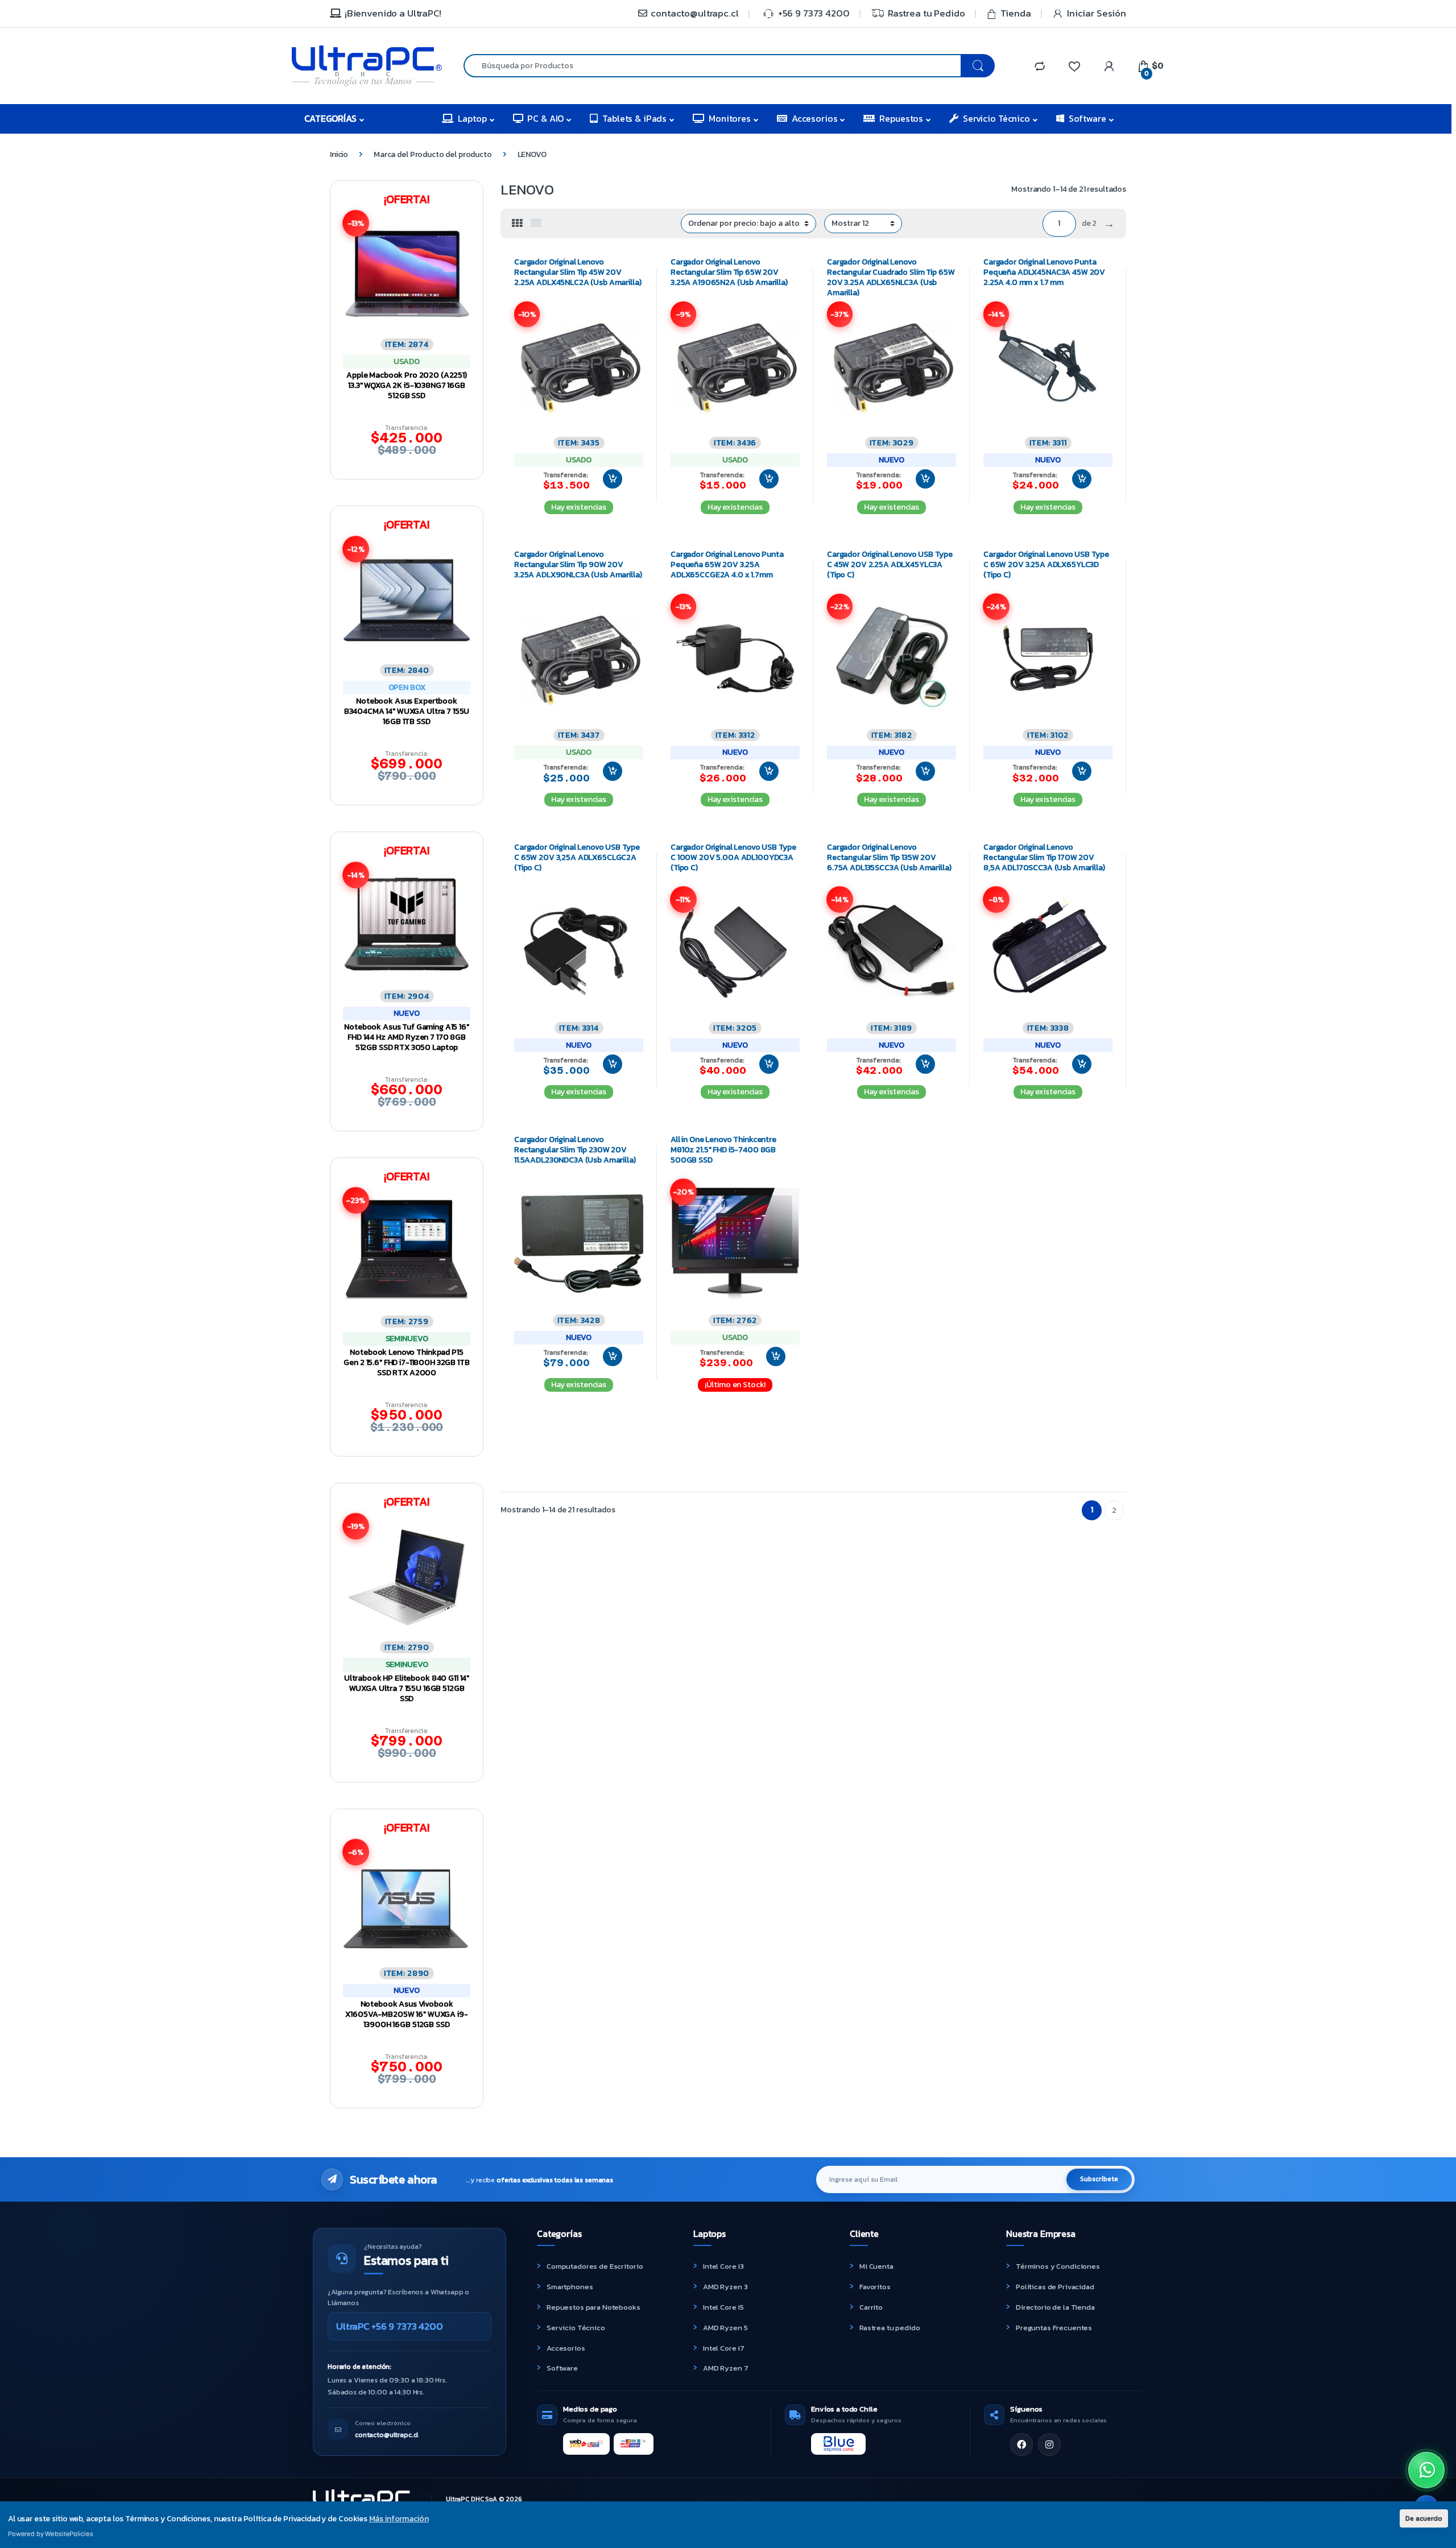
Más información (399, 2519)
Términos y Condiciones (1058, 2266)
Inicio (339, 154)
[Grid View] (517, 224)
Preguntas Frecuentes (1054, 2328)
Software (1087, 118)
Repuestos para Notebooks (593, 2307)
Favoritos (875, 2287)
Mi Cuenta (876, 2266)
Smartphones (570, 2287)
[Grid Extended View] (536, 224)
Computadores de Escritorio (595, 2266)
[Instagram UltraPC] (1049, 2444)
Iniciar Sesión (1097, 13)
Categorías (330, 118)
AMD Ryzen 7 (725, 2368)
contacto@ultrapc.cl (694, 13)
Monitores (730, 118)
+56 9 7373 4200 (814, 13)
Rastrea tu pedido (890, 2328)
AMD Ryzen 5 (725, 2328)
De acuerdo (1424, 2518)
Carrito (871, 2307)
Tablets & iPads (634, 118)
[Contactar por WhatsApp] (1426, 2470)
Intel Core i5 (723, 2307)
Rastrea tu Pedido (926, 13)
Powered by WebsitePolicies (50, 2534)
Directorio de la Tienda (1055, 2307)
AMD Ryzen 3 (725, 2287)
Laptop (472, 118)
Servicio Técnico (996, 118)
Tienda (1016, 13)
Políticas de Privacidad (1055, 2287)
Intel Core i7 (724, 2348)
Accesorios (815, 118)
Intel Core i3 (723, 2266)
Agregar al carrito (608, 479)
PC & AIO (545, 118)
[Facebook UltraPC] (1021, 2444)
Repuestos (901, 118)
